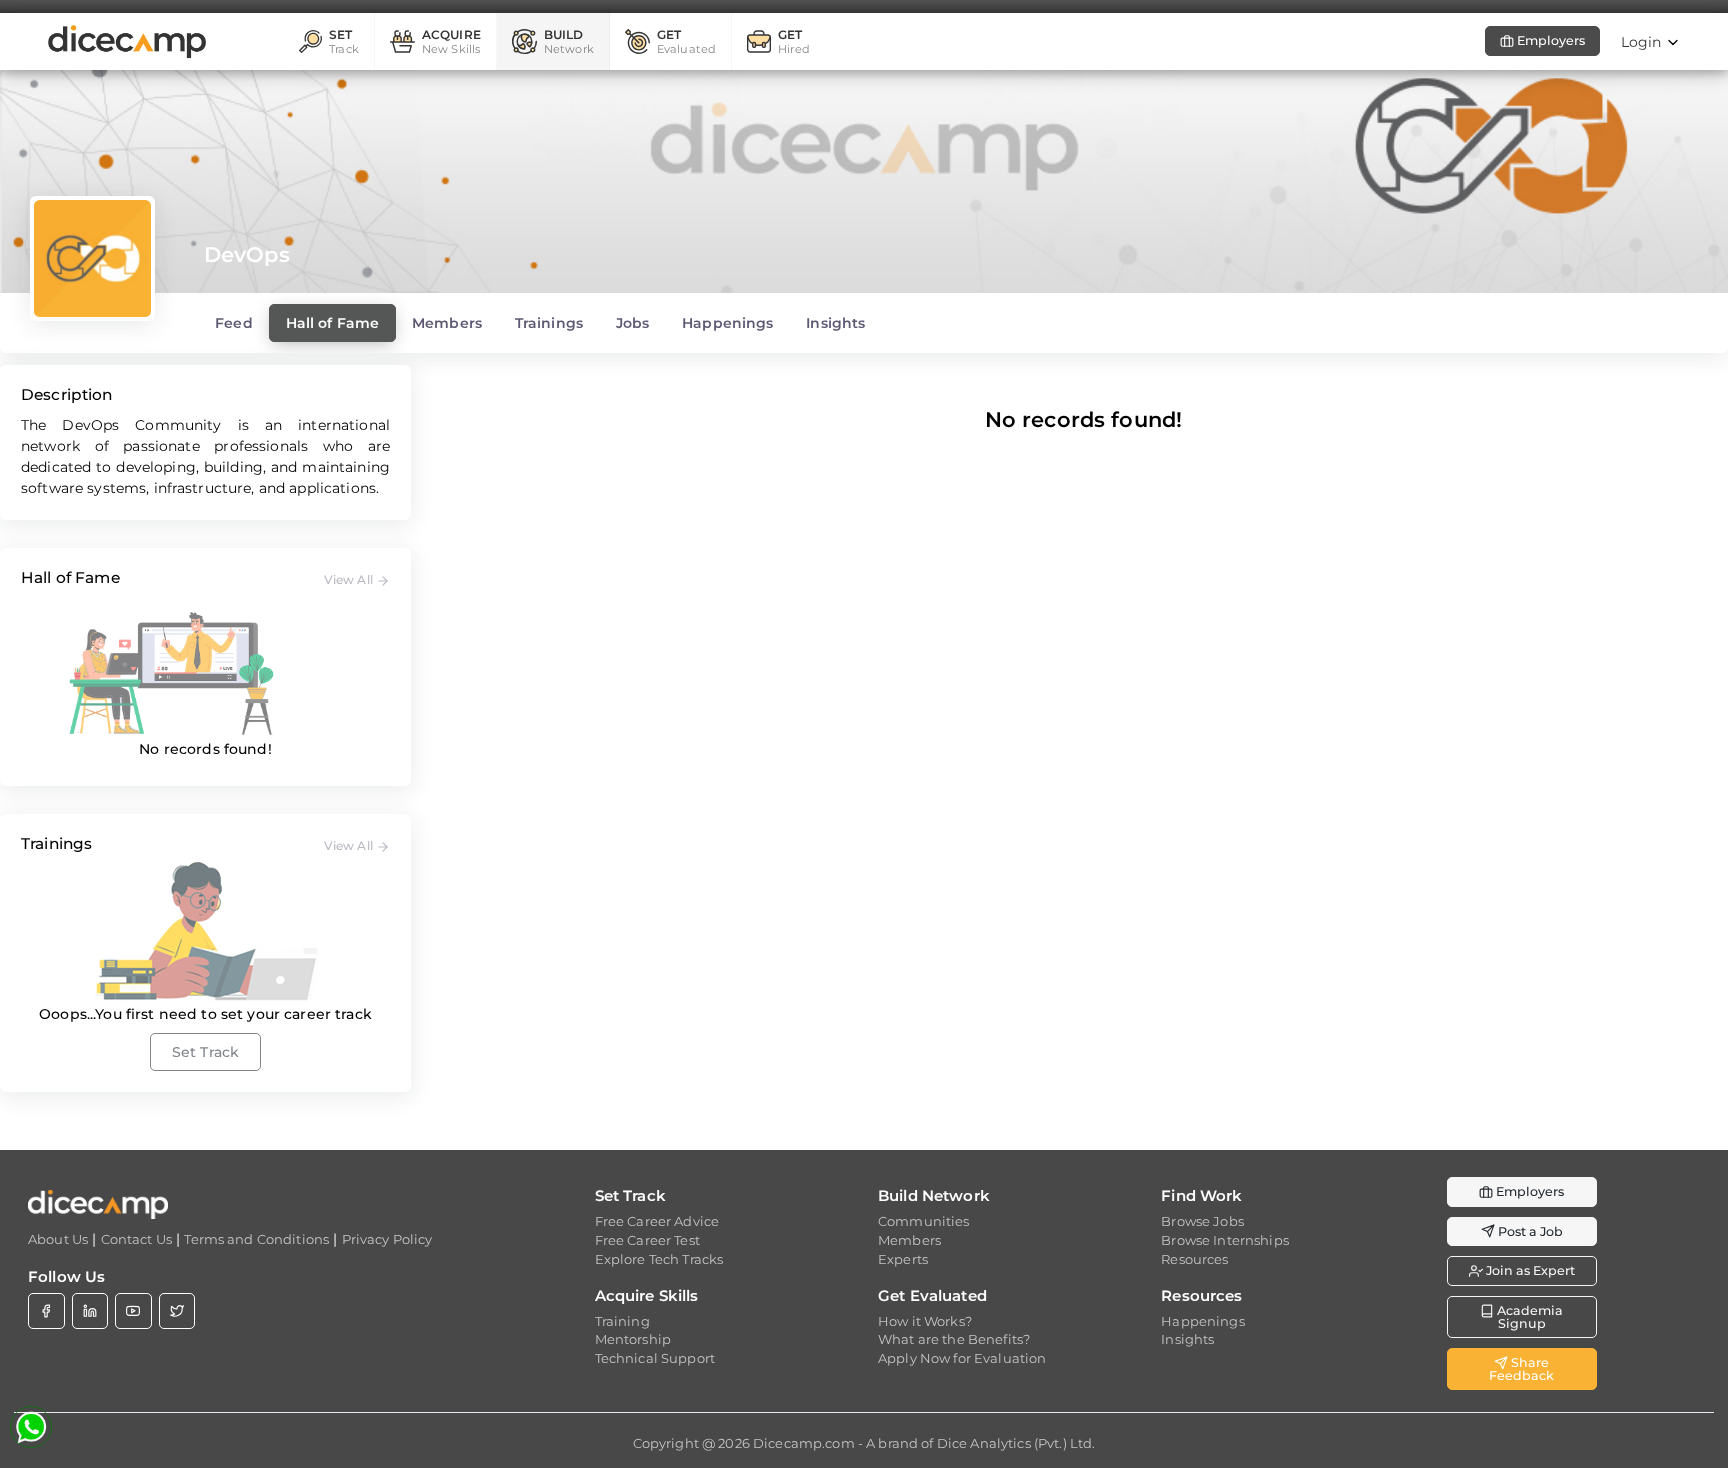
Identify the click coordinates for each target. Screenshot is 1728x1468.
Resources (1194, 1259)
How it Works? (925, 1321)
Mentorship (633, 1339)
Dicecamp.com (804, 1443)
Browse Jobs (1202, 1221)
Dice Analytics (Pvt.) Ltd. (1016, 1443)
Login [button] (1643, 42)
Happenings (1202, 1321)
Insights (1187, 1339)
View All (350, 579)
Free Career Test (647, 1240)
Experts (903, 1259)
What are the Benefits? (954, 1339)
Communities (924, 1221)
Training (622, 1321)
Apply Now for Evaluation (962, 1358)
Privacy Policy (387, 1239)
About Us (58, 1239)
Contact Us (136, 1239)
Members (909, 1240)
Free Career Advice (657, 1221)
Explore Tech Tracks (659, 1259)
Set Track (205, 1052)
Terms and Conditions (256, 1239)
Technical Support (655, 1358)
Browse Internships (1225, 1240)
